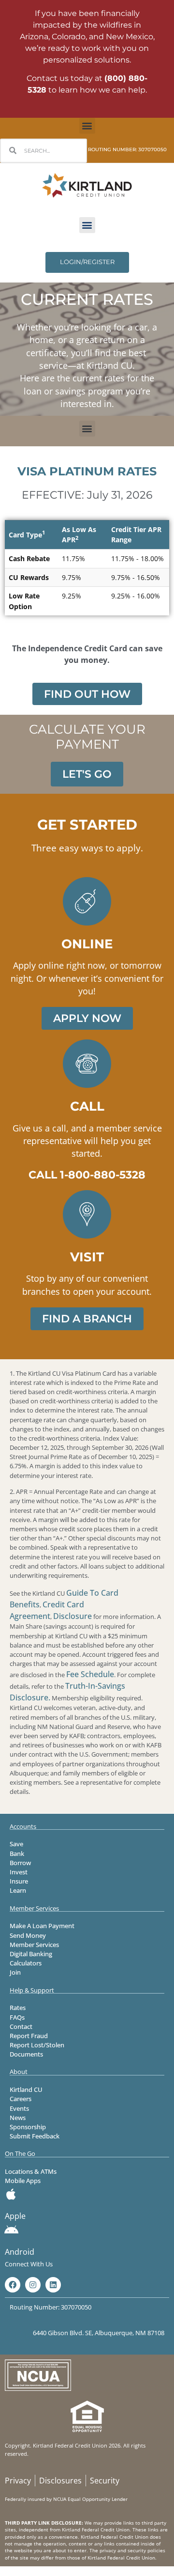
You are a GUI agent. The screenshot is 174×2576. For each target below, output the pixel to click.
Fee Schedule (90, 1674)
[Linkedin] (53, 2285)
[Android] (11, 2230)
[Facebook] (13, 2285)
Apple (15, 2216)
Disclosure (72, 1616)
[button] (87, 126)
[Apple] (11, 2194)
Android (20, 2252)
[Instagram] (33, 2285)
